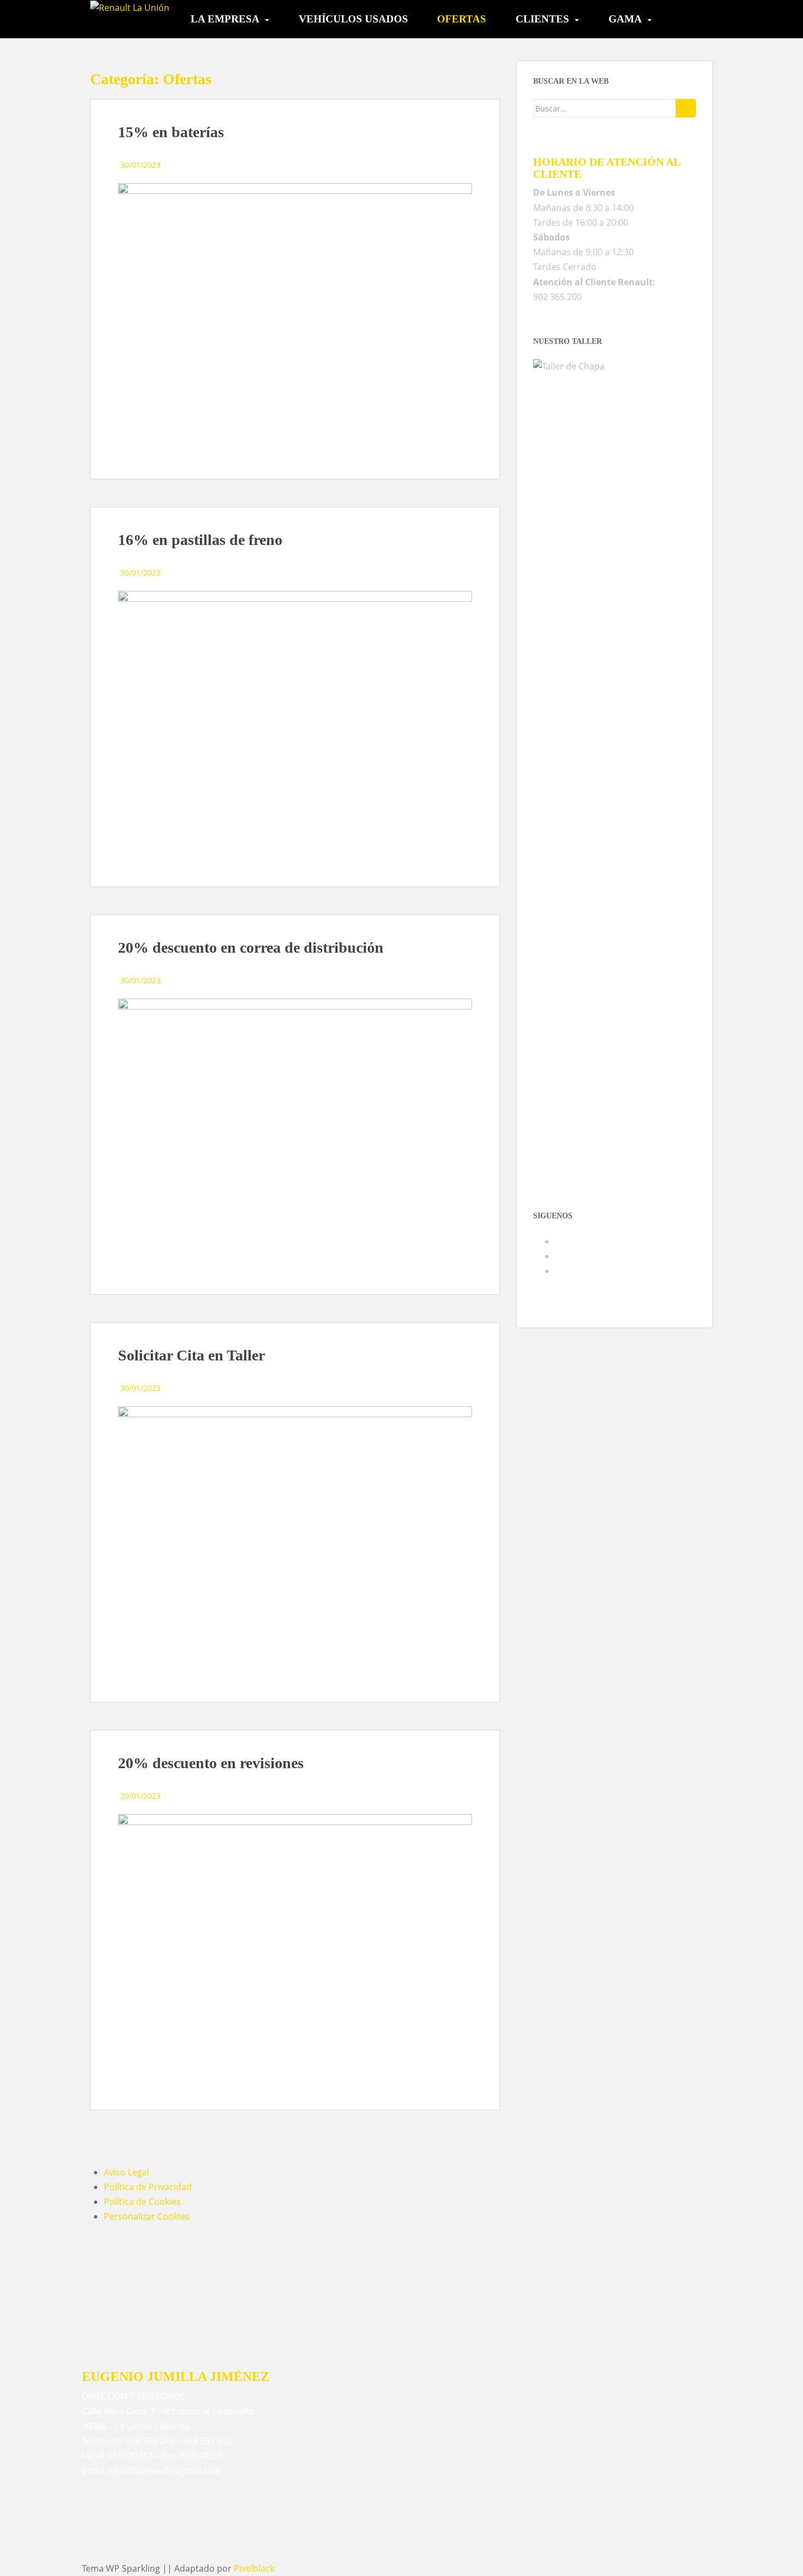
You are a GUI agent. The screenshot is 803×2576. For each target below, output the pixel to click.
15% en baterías (171, 132)
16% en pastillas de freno (200, 540)
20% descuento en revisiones (211, 1763)
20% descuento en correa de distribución (251, 947)
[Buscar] (686, 108)
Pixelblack (254, 2568)
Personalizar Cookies (147, 2216)
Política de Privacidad (148, 2187)
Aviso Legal (126, 2172)
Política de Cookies (142, 2202)
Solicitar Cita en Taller (191, 1355)
